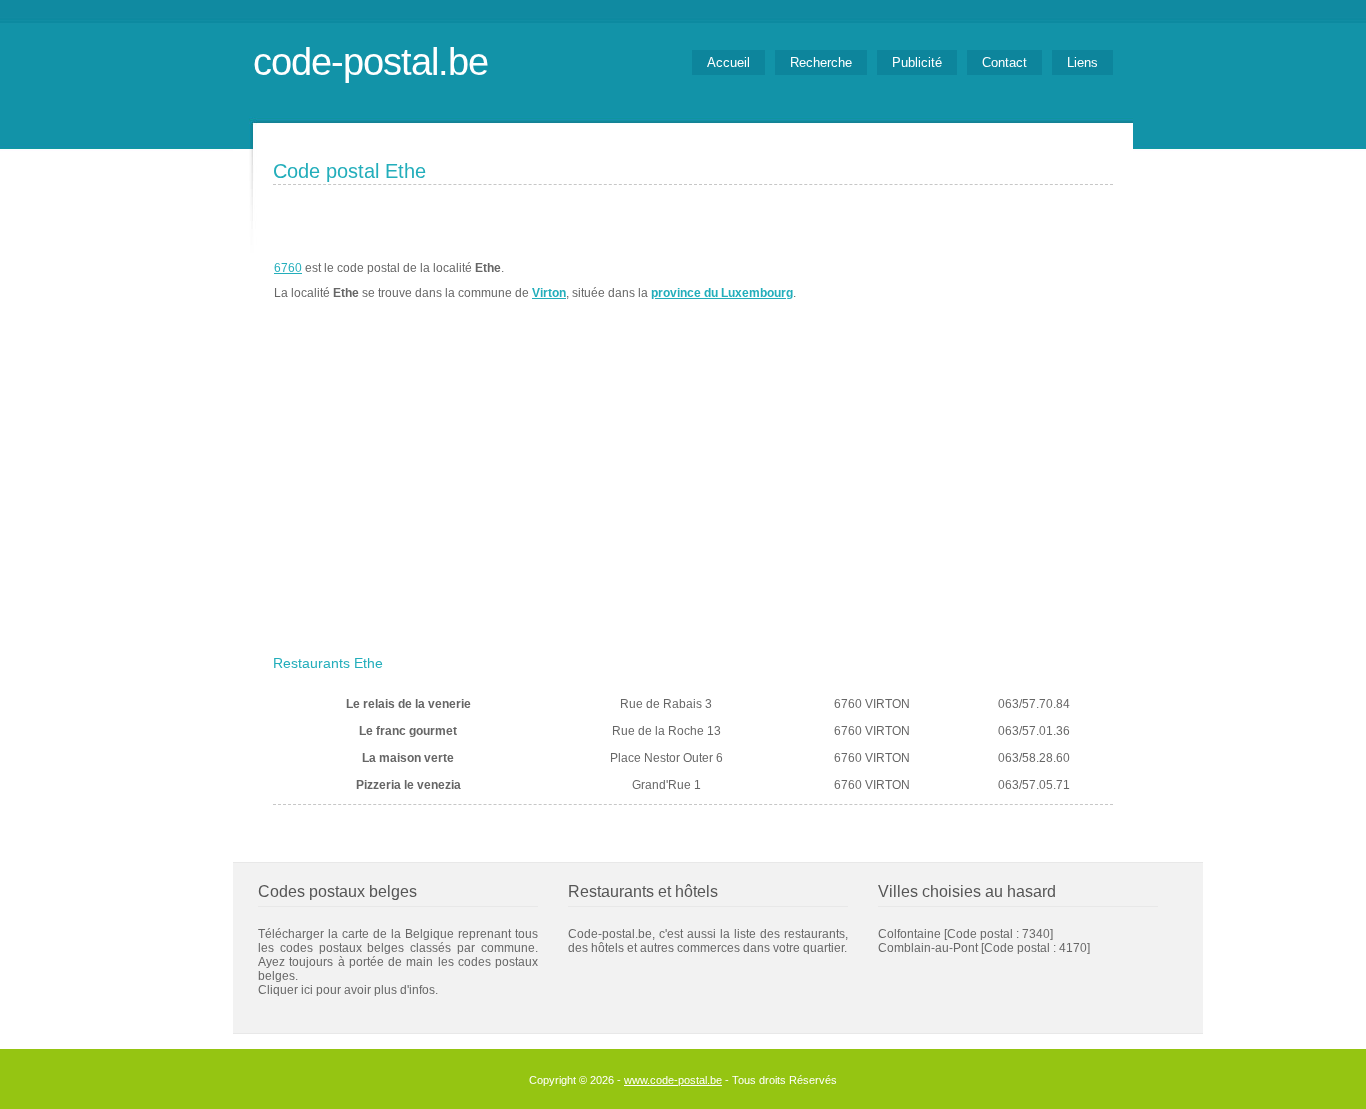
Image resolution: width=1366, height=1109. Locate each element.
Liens (1082, 62)
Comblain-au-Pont (928, 948)
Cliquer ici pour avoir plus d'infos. (348, 990)
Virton (549, 293)
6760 (288, 268)
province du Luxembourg (722, 293)
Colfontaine (909, 934)
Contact (1004, 62)
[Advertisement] (693, 497)
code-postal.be (370, 61)
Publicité (917, 62)
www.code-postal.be (673, 1080)
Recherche (821, 62)
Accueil (728, 62)
